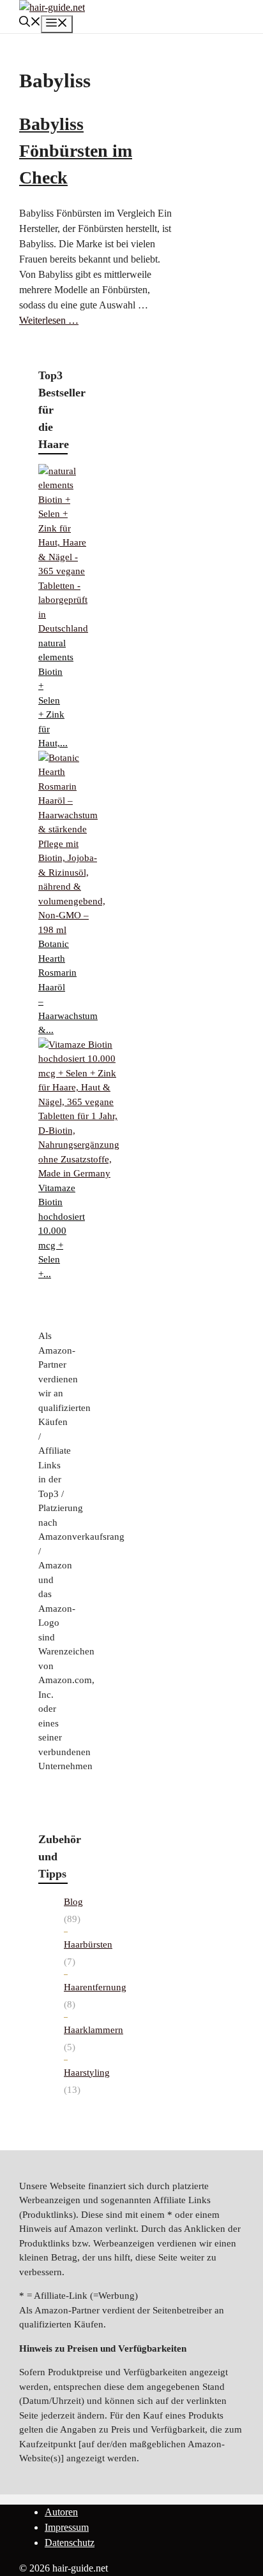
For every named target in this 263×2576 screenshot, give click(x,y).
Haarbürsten (88, 1944)
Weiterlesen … (49, 320)
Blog (73, 1902)
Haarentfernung (95, 1987)
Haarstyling (87, 2073)
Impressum (67, 2527)
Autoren (61, 2512)
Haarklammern (94, 2030)
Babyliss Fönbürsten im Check (76, 151)
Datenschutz (70, 2543)
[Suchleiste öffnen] (30, 23)
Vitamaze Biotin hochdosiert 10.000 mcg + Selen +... (62, 1231)
